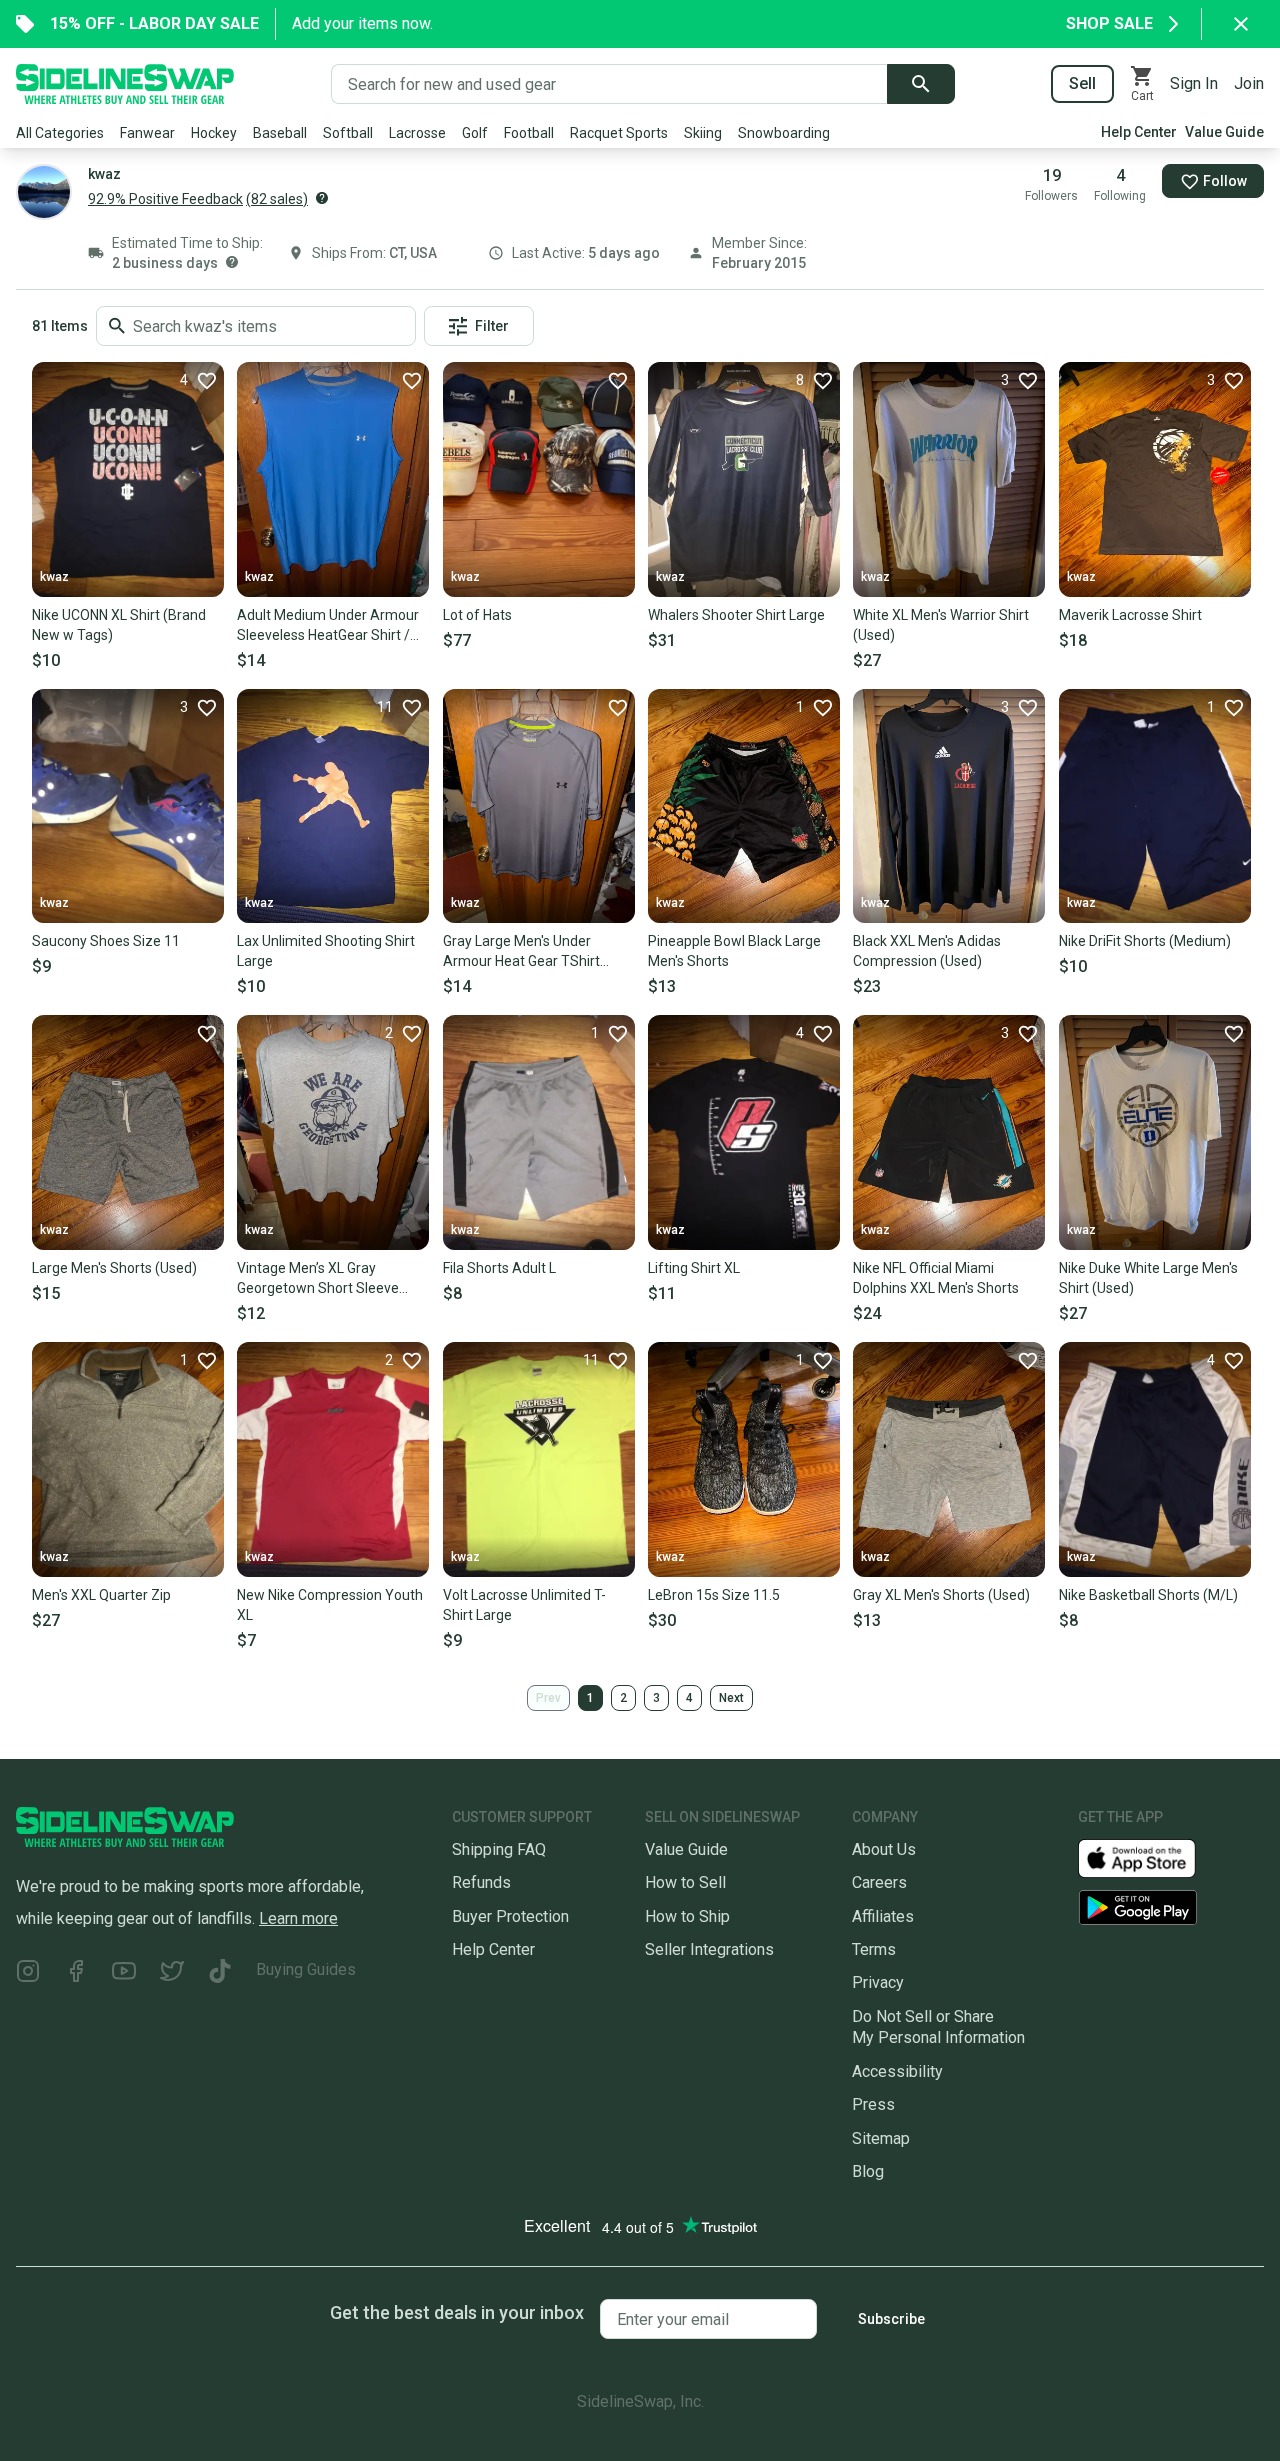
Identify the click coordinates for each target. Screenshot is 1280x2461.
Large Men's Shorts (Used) (114, 1268)
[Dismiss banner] (1241, 24)
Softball (348, 133)
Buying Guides (306, 1969)
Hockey (214, 133)
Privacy (878, 1982)
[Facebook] (76, 1973)
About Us (884, 1849)
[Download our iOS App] (1153, 1857)
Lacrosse (417, 133)
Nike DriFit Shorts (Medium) (1145, 941)
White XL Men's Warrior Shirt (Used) (941, 625)
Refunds (481, 1882)
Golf (475, 133)
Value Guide (1224, 132)
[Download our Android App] (1171, 1907)
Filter (492, 326)
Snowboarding (784, 133)
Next (731, 1698)
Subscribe (891, 2319)
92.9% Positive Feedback (165, 199)
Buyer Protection (510, 1916)
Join (1249, 83)
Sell (1082, 83)
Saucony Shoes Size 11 (106, 941)
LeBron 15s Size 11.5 (714, 1595)
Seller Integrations (709, 1949)
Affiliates (883, 1916)
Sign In (1194, 83)
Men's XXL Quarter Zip (101, 1595)
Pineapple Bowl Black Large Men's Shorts (734, 951)
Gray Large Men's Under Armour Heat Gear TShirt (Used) (521, 952)
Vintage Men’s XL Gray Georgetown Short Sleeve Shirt (318, 1279)
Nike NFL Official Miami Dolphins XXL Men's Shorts (936, 1278)
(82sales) (277, 199)
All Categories (60, 133)
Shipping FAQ (499, 1849)
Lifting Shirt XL (694, 1268)
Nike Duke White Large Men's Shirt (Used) (1148, 1278)
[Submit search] (921, 84)
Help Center (1139, 132)
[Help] (322, 198)
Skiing (703, 133)
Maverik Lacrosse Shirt (1130, 615)
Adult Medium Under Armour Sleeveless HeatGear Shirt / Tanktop (328, 626)
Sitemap (881, 2138)
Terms (874, 1949)
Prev (548, 1698)
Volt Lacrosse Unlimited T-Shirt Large (524, 1605)
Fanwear (147, 133)
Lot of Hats (477, 615)
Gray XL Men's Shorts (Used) (941, 1595)
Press (873, 2104)
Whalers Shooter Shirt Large (736, 615)
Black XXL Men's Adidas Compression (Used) (927, 951)
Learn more (298, 1918)
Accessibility (897, 2071)
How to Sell (685, 1882)
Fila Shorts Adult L (499, 1268)
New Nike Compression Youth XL (330, 1605)
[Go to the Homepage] (125, 84)
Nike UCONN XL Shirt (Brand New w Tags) (119, 625)
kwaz (54, 577)
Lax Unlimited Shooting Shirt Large (326, 951)
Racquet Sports (619, 133)
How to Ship (687, 1916)
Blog (868, 2171)
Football (529, 133)
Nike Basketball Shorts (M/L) (1148, 1595)
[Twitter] (172, 1973)
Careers (879, 1882)
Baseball (280, 133)
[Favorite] (411, 380)
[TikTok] (220, 1973)
